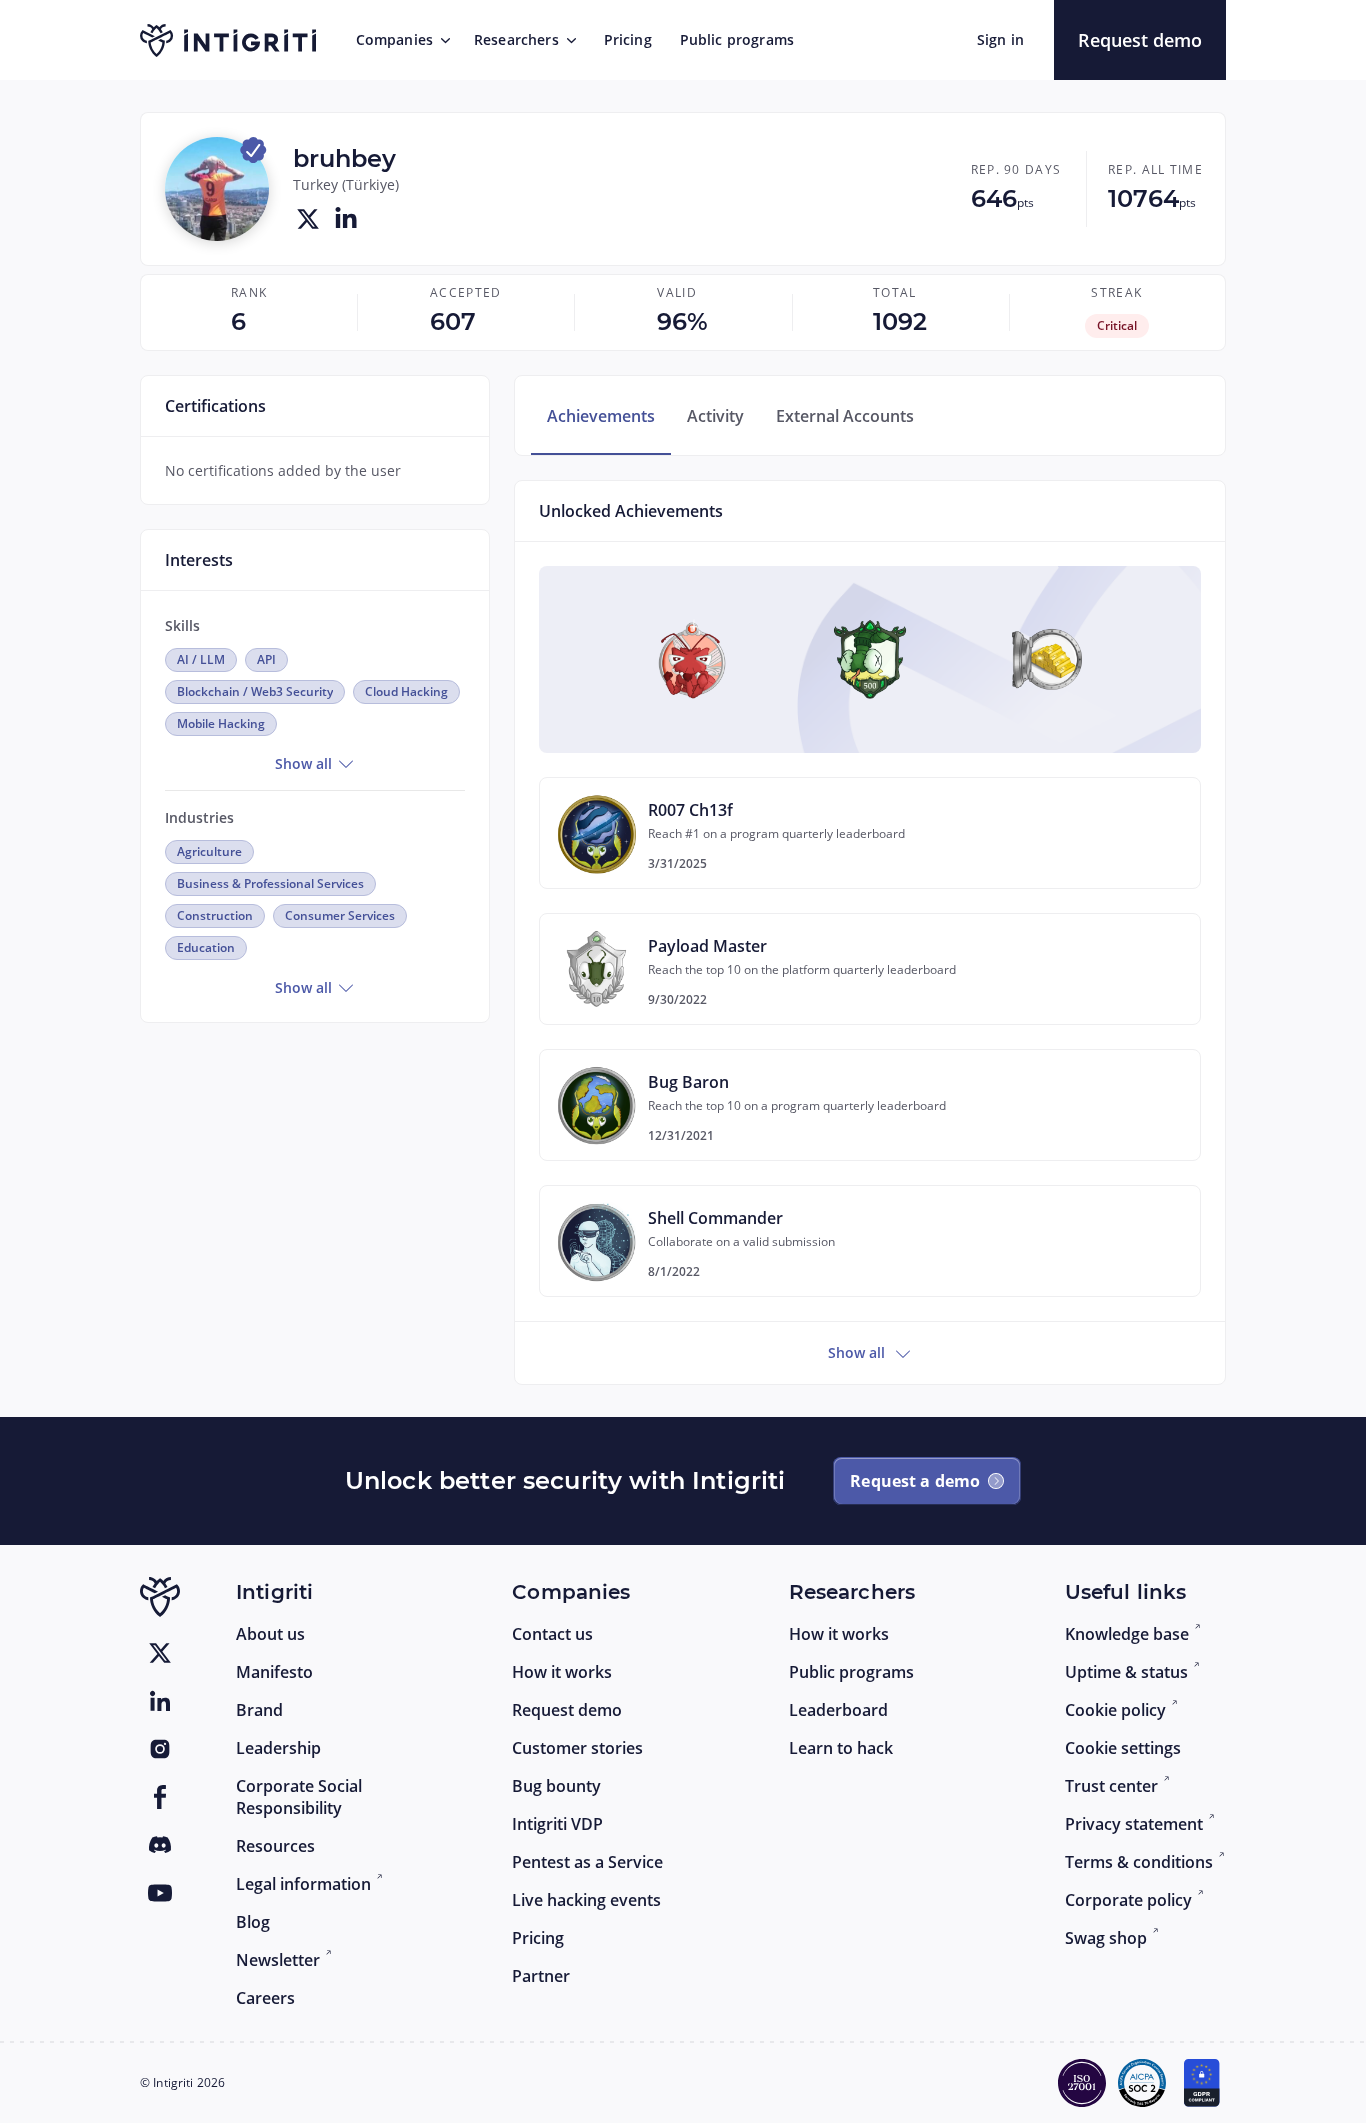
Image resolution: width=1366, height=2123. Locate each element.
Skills (182, 625)
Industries (199, 817)
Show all (305, 763)
